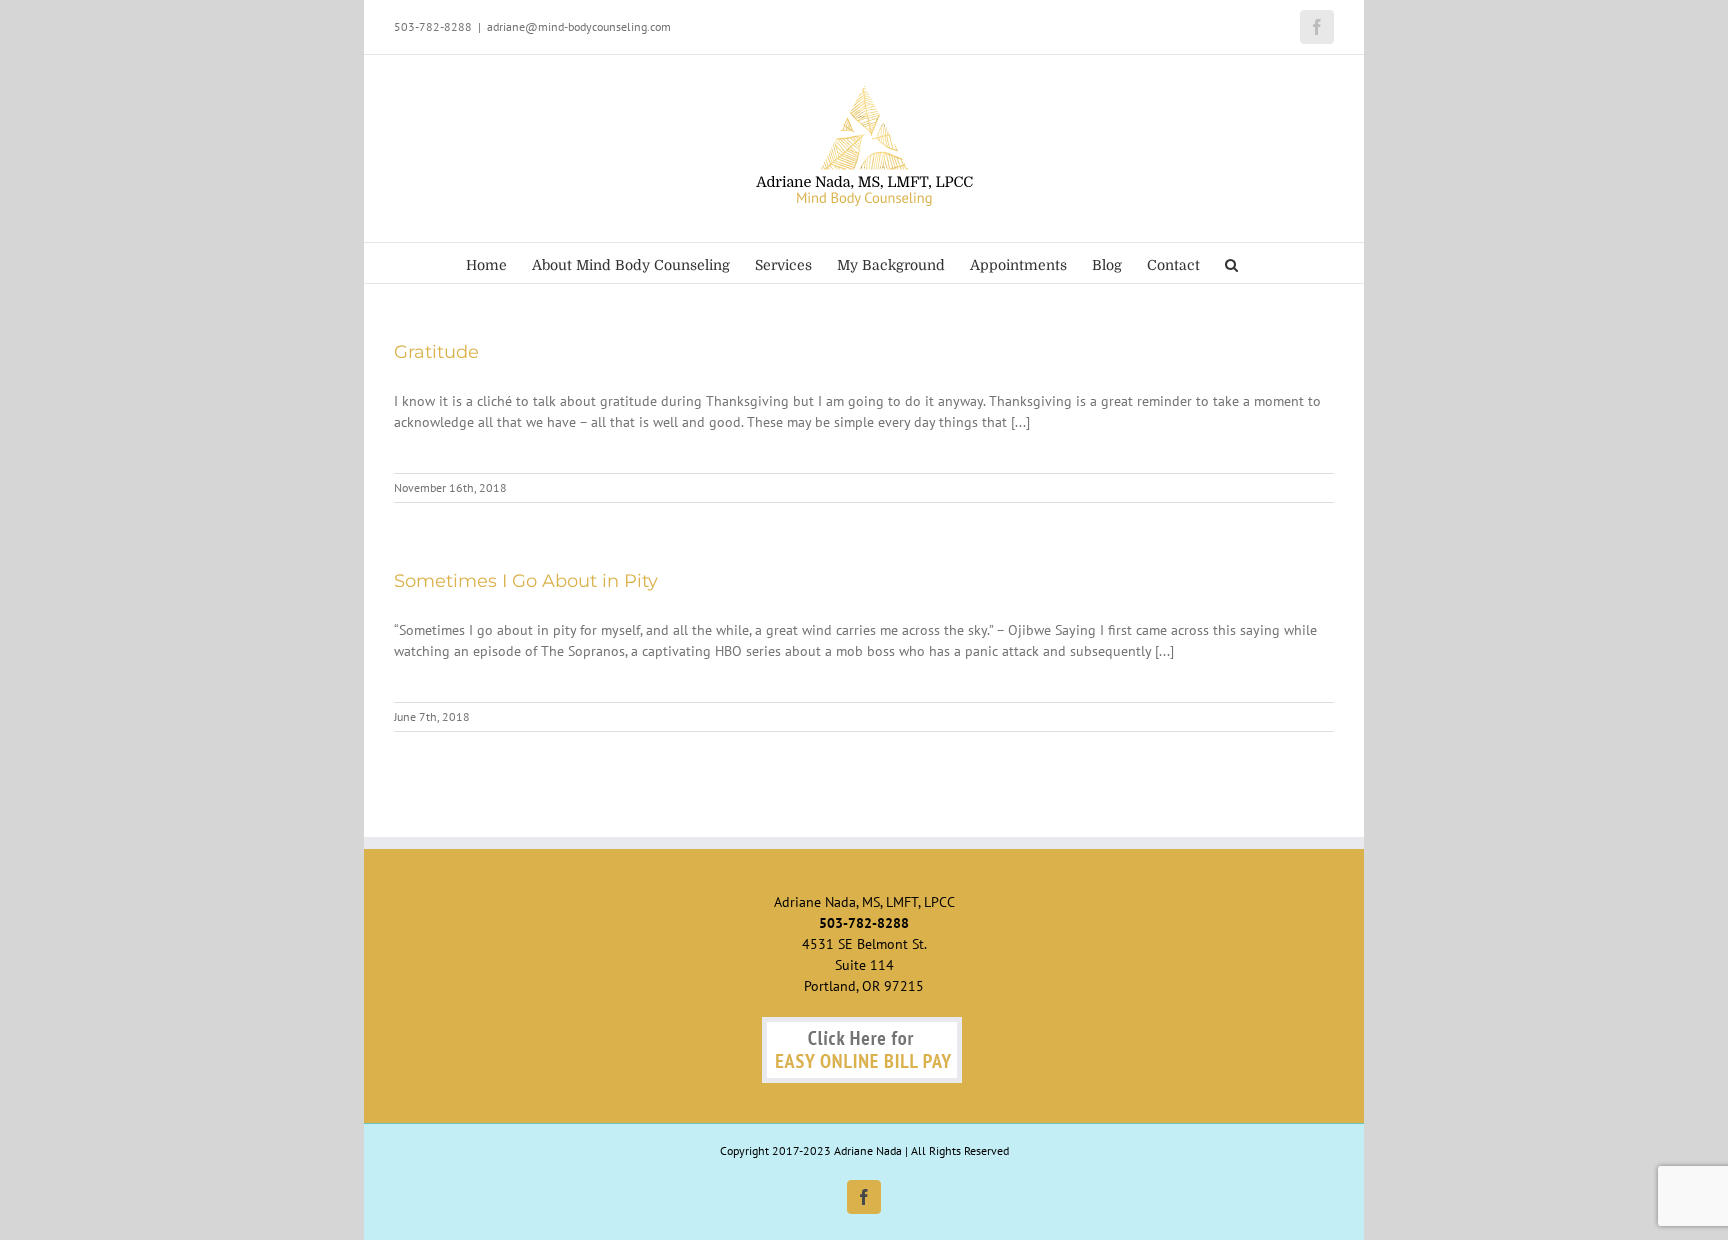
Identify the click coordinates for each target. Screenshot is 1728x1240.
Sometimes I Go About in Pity (526, 581)
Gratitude (436, 352)
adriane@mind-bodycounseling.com (579, 26)
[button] (1231, 263)
